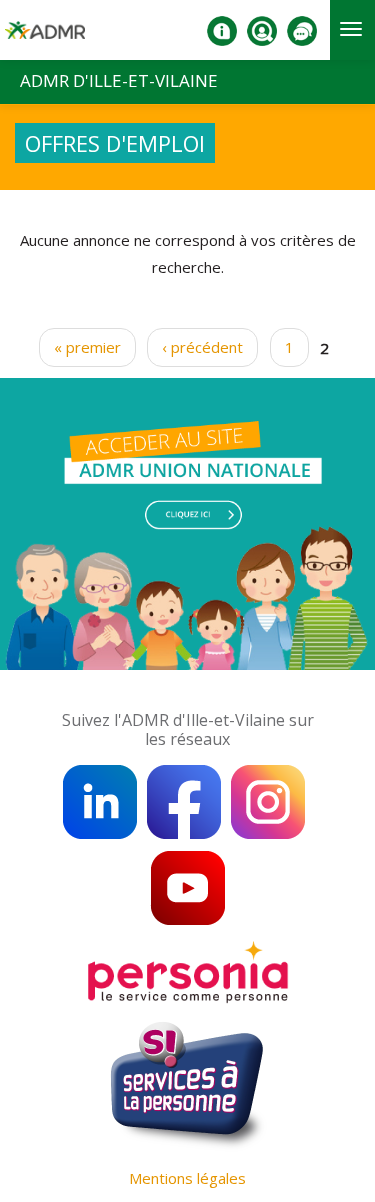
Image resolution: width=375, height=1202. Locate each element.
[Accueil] (45, 38)
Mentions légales (187, 1178)
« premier (87, 347)
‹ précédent (202, 347)
